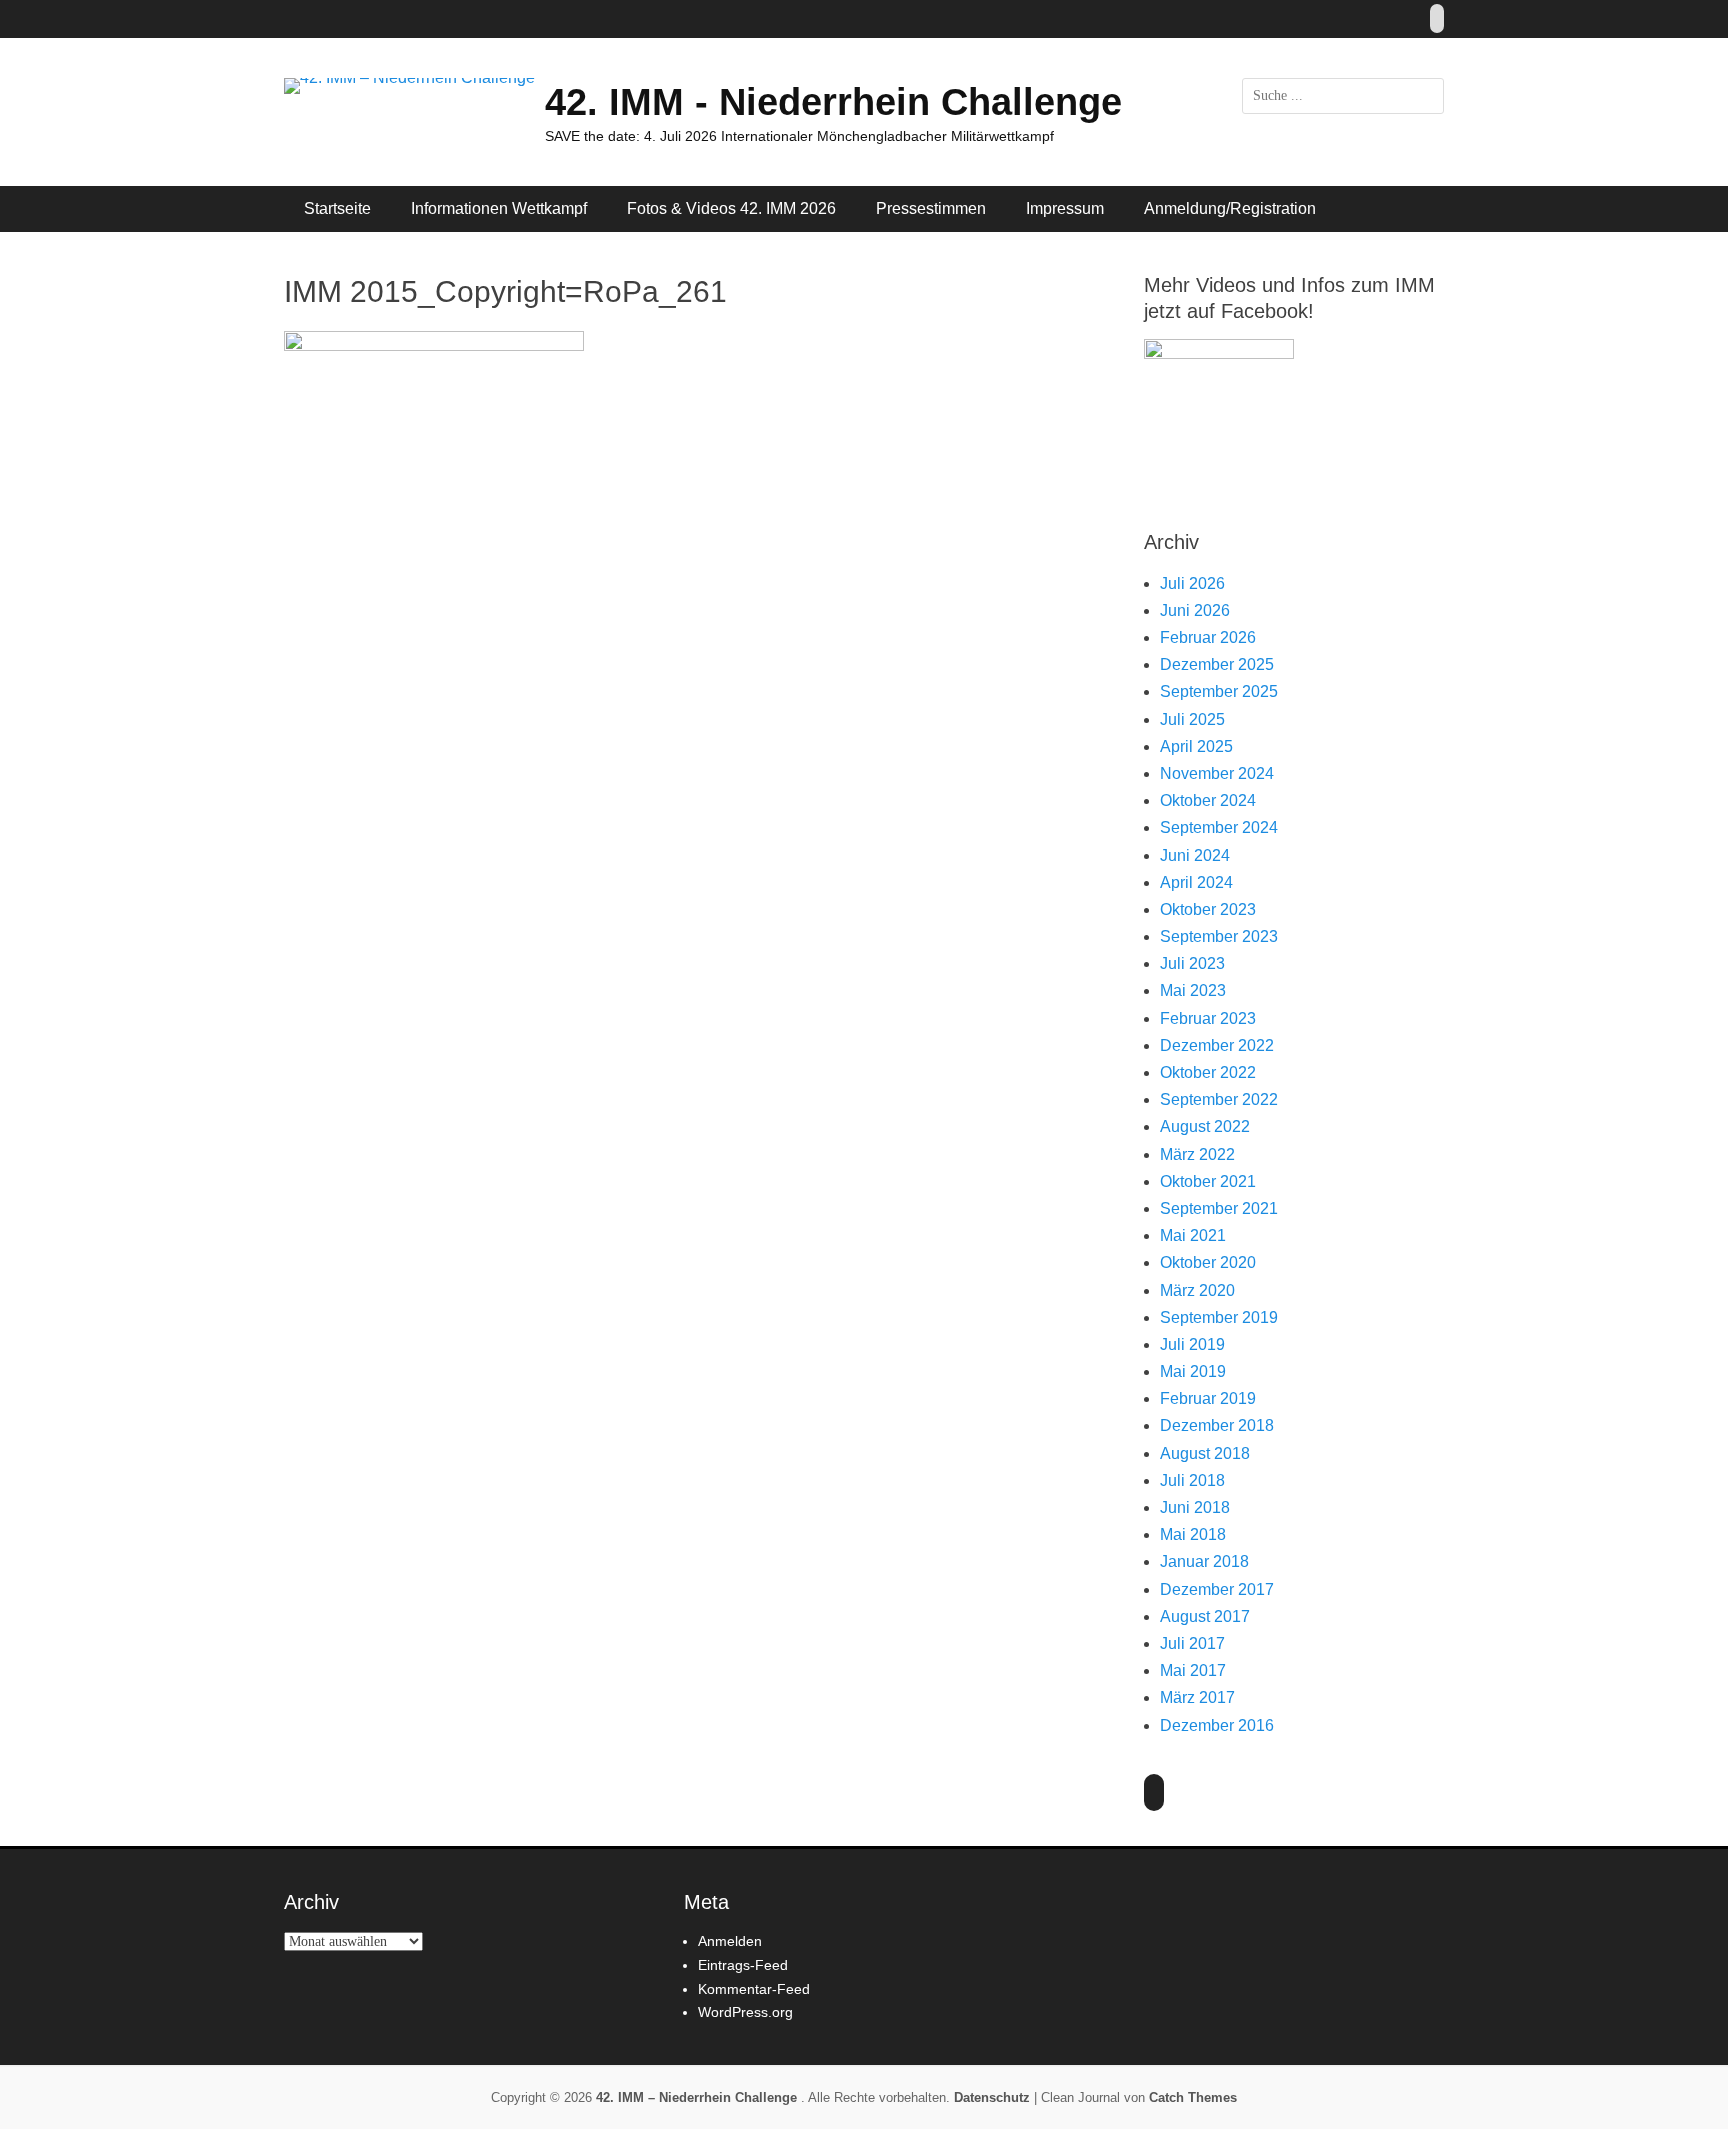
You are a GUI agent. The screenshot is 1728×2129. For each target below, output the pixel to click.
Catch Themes (1193, 2097)
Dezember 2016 (1217, 1725)
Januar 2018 (1204, 1561)
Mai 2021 (1193, 1235)
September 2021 (1219, 1208)
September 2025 (1219, 691)
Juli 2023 (1192, 963)
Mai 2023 (1193, 990)
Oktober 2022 (1208, 1072)
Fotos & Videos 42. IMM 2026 (731, 208)
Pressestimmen (931, 208)
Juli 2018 (1192, 1480)
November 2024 (1217, 773)
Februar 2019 (1208, 1398)
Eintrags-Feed (743, 1965)
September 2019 (1219, 1317)
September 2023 (1219, 936)
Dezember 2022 (1217, 1045)
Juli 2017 (1192, 1643)
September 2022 (1219, 1099)
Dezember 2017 (1217, 1589)
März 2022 (1197, 1154)
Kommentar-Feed (754, 1989)
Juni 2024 (1195, 855)
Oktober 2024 (1208, 800)
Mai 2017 (1193, 1670)
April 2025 (1196, 746)
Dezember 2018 (1217, 1425)
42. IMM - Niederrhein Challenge (833, 102)
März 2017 (1197, 1697)
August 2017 (1205, 1616)
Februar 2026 (1208, 637)
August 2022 (1205, 1126)
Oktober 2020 (1208, 1262)
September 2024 (1219, 827)
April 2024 (1196, 882)
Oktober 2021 (1208, 1181)
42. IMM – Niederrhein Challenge (698, 2097)
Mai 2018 (1193, 1534)
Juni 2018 (1195, 1507)
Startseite (337, 208)
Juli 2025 (1192, 719)
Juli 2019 (1192, 1344)
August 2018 (1205, 1453)
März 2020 (1197, 1290)
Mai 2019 (1193, 1371)
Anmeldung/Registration (1230, 208)
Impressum (1065, 208)
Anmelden (730, 1941)
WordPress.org (745, 2012)
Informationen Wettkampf (499, 208)
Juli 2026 (1192, 583)
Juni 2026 (1195, 610)
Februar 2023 (1208, 1018)
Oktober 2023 (1208, 909)
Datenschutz (992, 2097)
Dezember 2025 (1217, 664)
